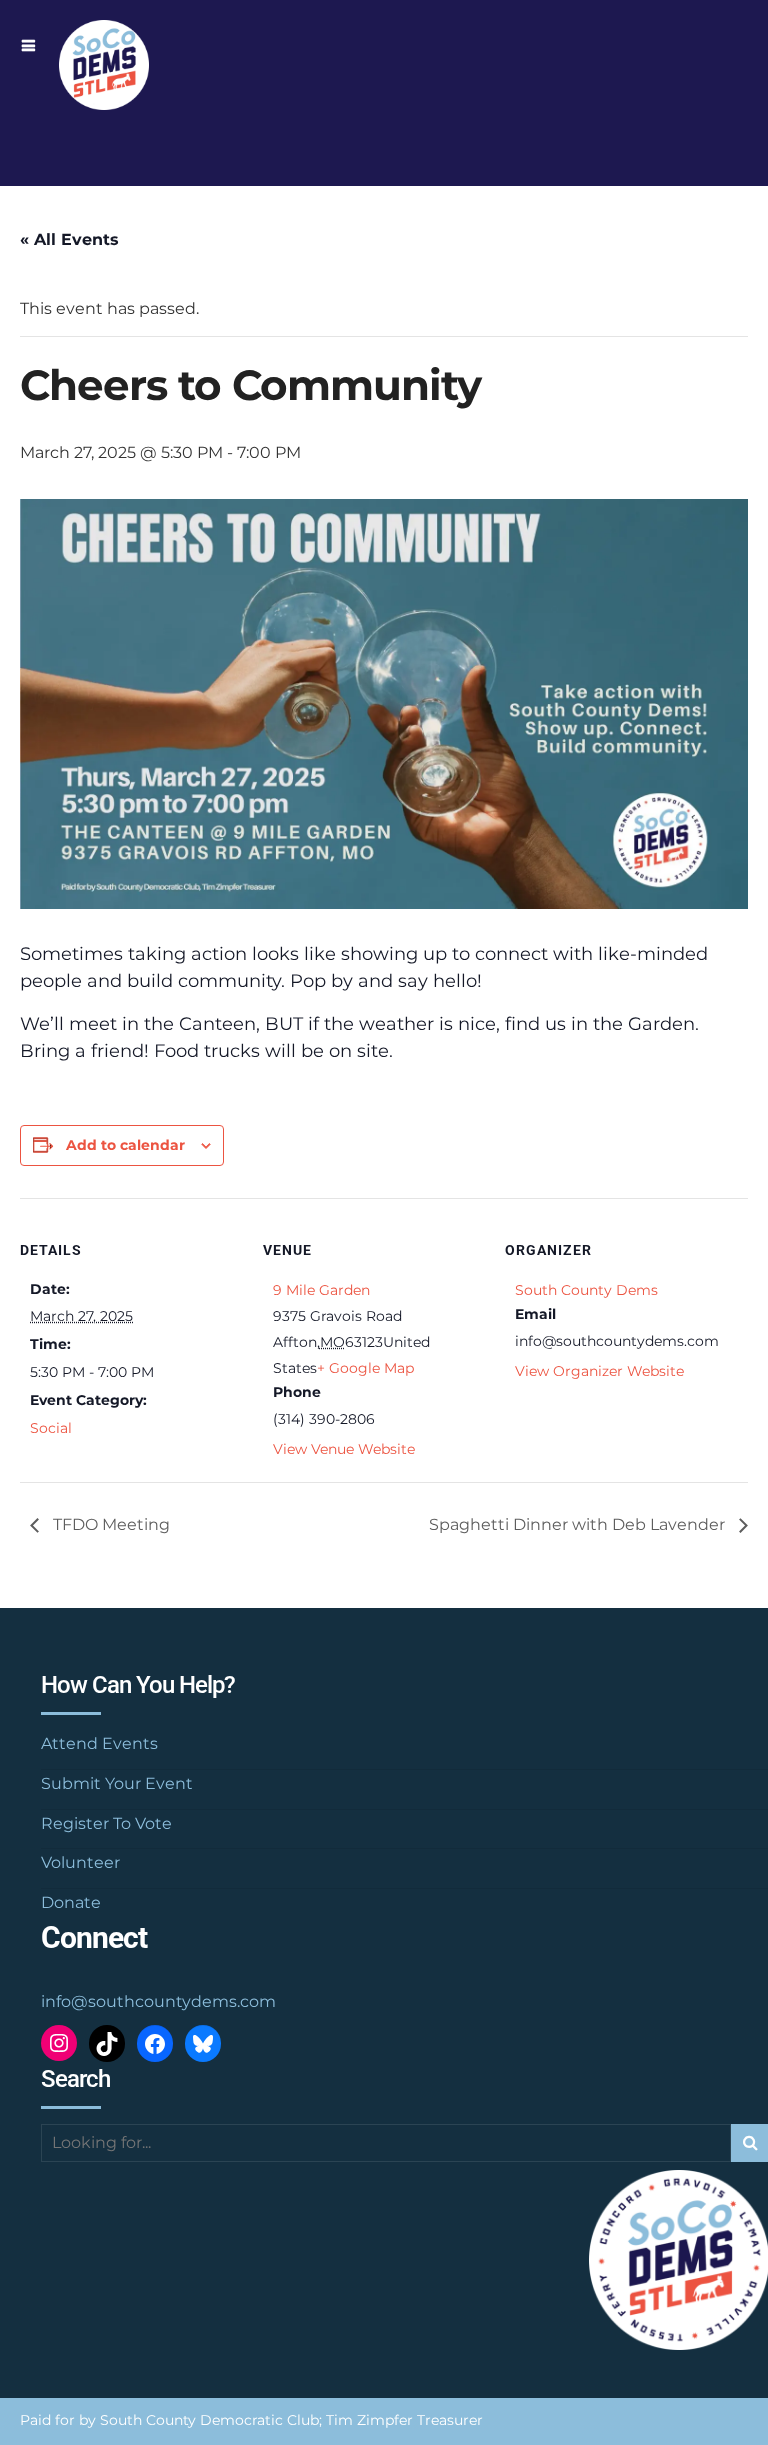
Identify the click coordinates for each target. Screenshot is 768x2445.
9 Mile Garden (321, 1290)
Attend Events (99, 1743)
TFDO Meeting (109, 1524)
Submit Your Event (117, 1783)
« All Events (69, 239)
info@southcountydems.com (158, 2001)
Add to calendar (125, 1145)
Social (51, 1428)
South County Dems (586, 1290)
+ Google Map (365, 1368)
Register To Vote (106, 1823)
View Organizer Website (599, 1371)
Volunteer (80, 1862)
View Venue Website (344, 1449)
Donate (71, 1902)
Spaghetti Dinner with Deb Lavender (579, 1524)
